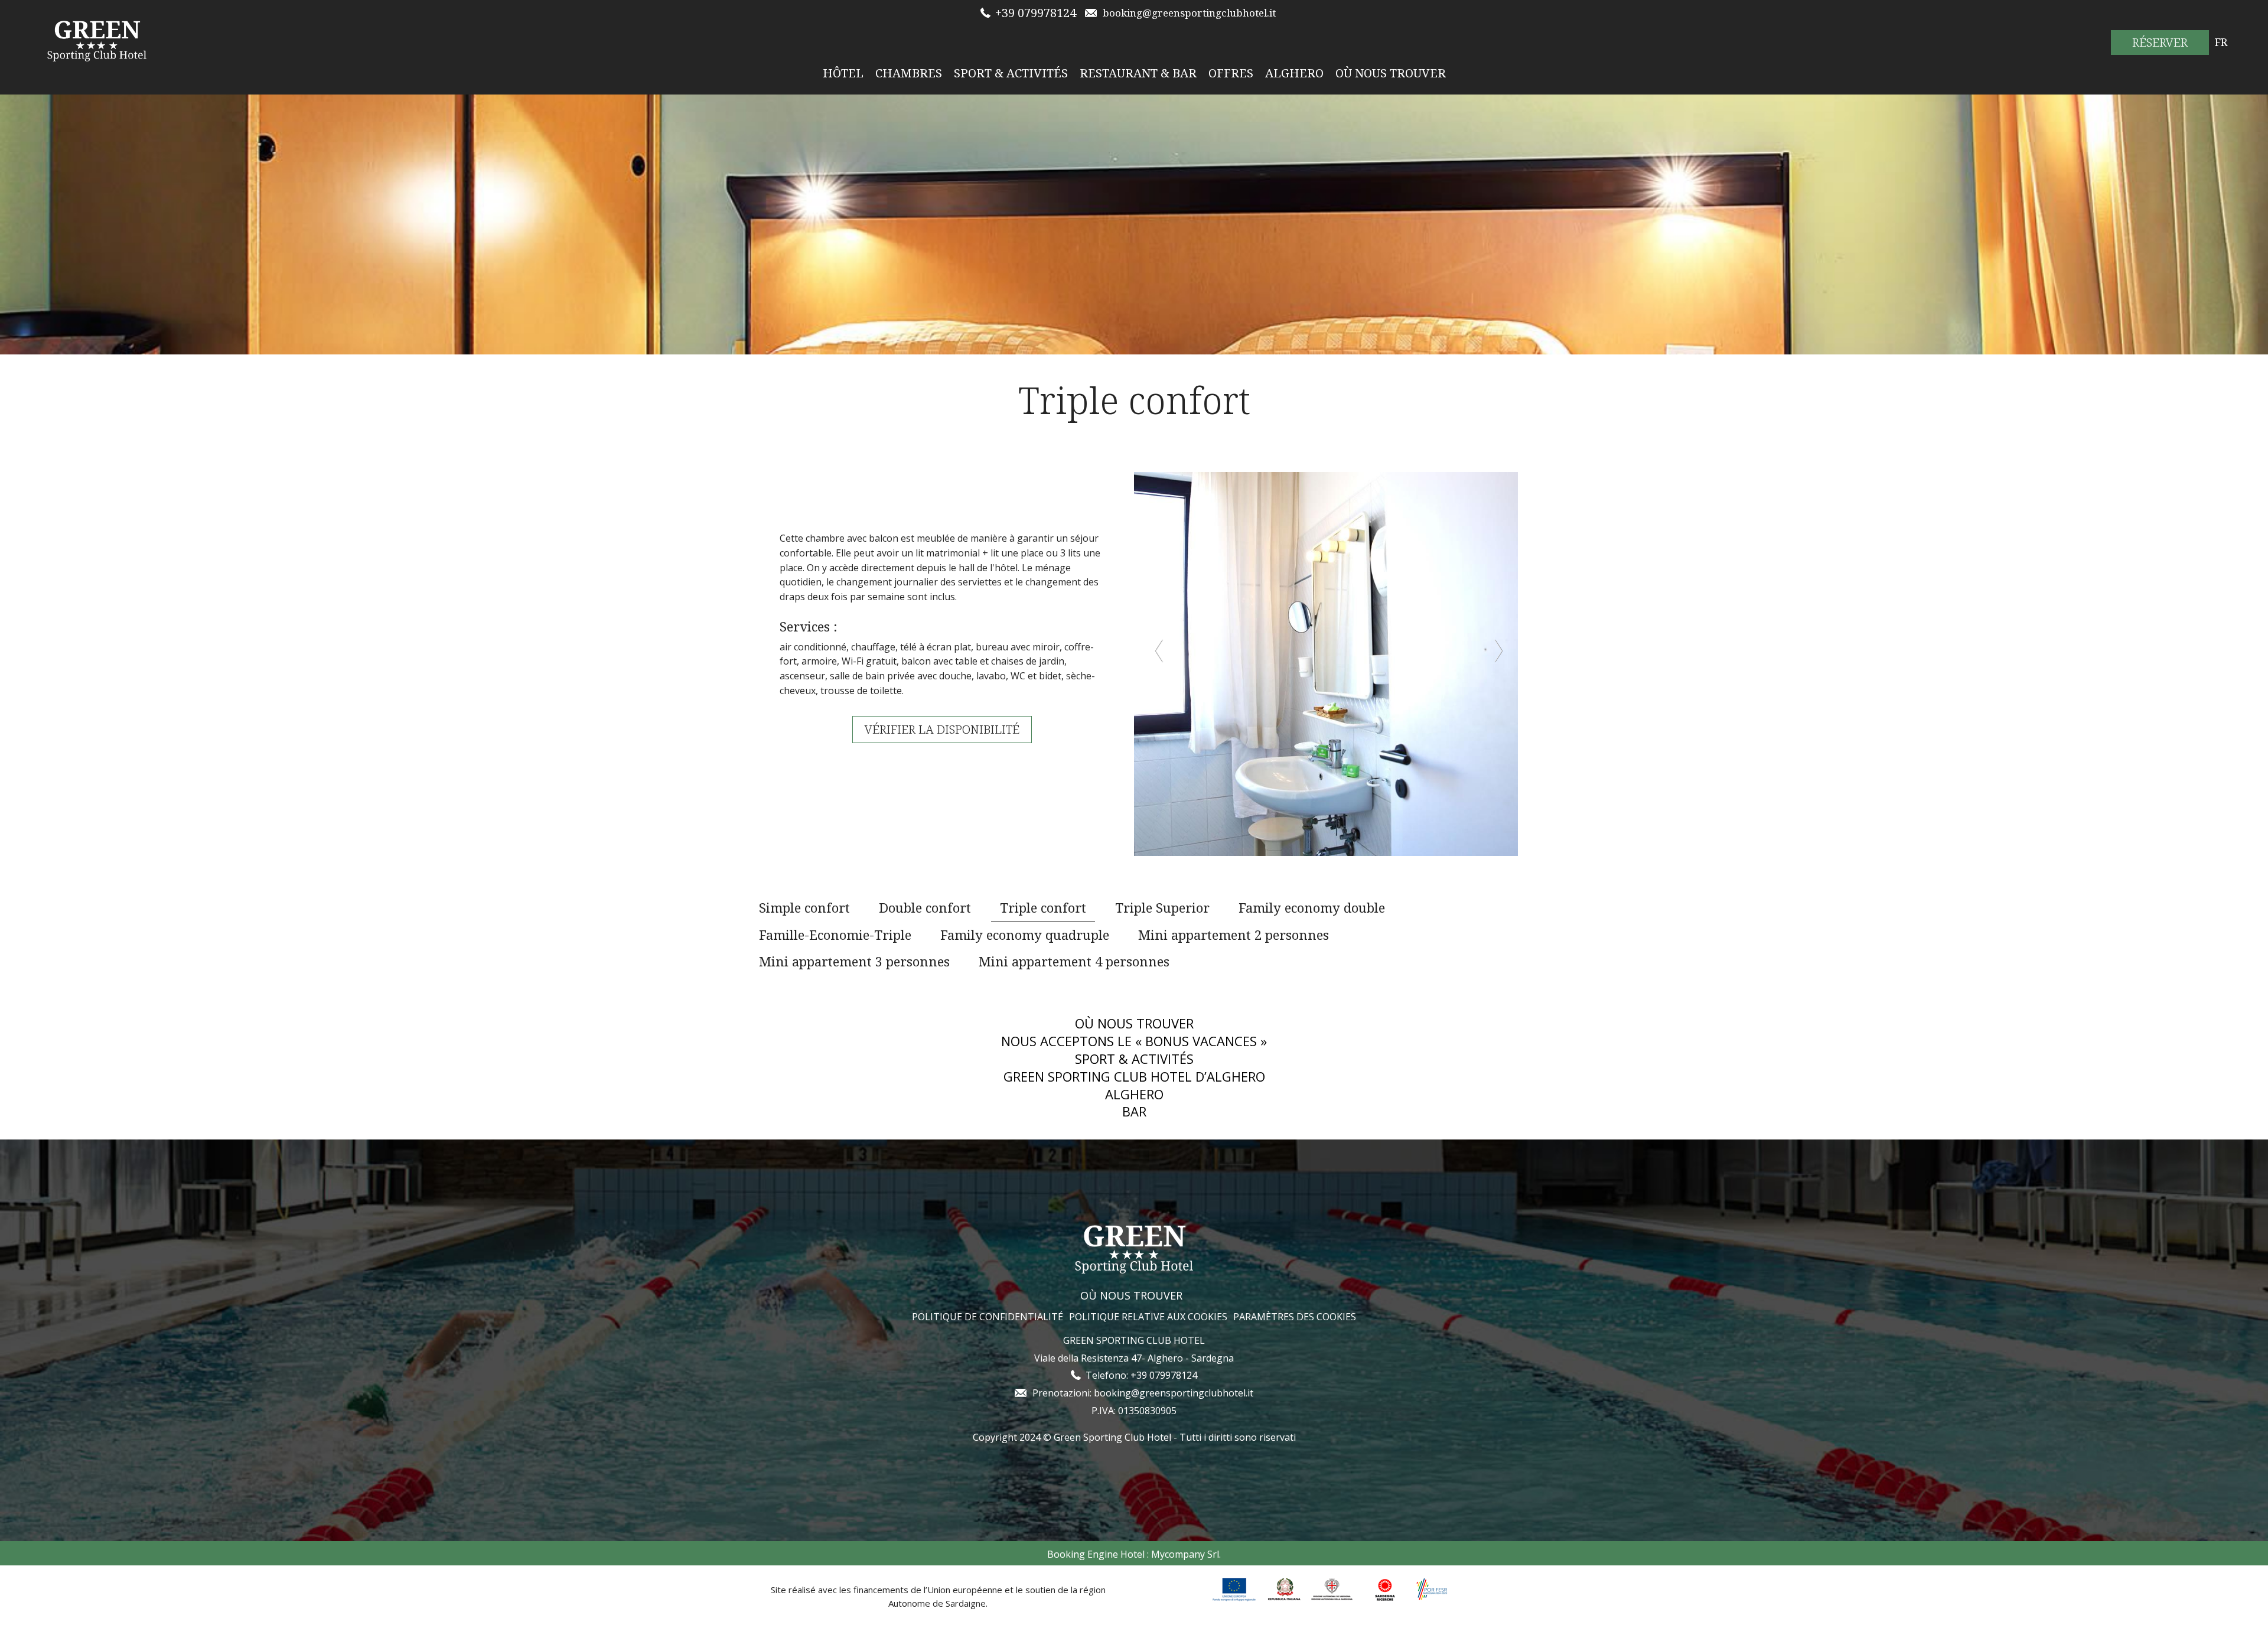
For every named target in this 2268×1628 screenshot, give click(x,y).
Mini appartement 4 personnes (1074, 961)
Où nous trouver (1391, 73)
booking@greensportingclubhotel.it (1174, 1393)
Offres (1231, 73)
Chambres (909, 73)
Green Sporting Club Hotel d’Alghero (1134, 1077)
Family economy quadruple (1025, 935)
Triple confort (1043, 907)
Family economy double (1312, 907)
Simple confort (804, 907)
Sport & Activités (1011, 73)
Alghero (1294, 73)
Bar (1134, 1111)
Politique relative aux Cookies (1148, 1317)
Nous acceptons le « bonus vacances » (1134, 1041)
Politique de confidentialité (988, 1317)
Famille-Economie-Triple (835, 935)
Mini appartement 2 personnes (1234, 935)
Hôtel (843, 73)
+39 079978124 (1036, 13)
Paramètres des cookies (1295, 1317)
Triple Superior (1162, 907)
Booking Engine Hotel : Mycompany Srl (1133, 1554)
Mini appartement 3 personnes (854, 961)
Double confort (925, 907)
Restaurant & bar (1138, 73)
